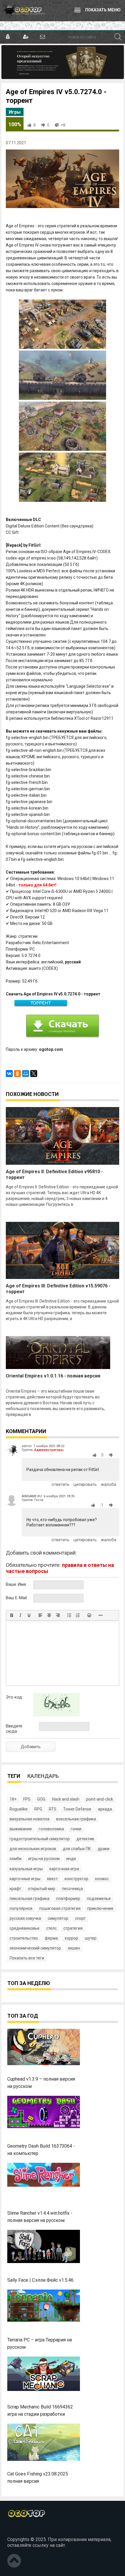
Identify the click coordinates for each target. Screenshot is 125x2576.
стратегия (73, 1928)
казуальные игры (26, 1869)
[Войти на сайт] (8, 37)
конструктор (76, 1879)
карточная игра (64, 1869)
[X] (34, 1074)
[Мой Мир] (26, 1074)
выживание (21, 1829)
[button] (96, 1455)
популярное (21, 1908)
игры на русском (44, 1859)
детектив (85, 1839)
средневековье (25, 1928)
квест (52, 1879)
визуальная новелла (30, 1819)
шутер (91, 1938)
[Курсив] (20, 1615)
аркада (105, 1809)
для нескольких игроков (33, 1849)
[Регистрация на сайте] (25, 37)
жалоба (109, 1484)
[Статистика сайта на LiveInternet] (20, 2530)
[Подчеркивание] (29, 1615)
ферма (51, 1938)
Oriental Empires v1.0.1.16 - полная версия (53, 1376)
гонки (76, 1829)
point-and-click (100, 1799)
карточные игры (25, 1879)
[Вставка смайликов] (89, 1615)
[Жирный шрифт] (12, 1615)
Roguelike (19, 1809)
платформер (68, 1898)
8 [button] (35, 125)
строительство (24, 1938)
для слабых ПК (77, 1849)
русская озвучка (25, 1918)
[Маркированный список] (69, 1615)
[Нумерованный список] (78, 1615)
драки (103, 1849)
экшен (74, 1948)
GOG (41, 1799)
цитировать (85, 1484)
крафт (15, 1889)
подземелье (99, 1898)
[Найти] (118, 37)
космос (102, 1879)
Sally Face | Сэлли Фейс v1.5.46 (40, 2280)
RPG (38, 1809)
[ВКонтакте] (9, 1074)
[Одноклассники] (17, 1074)
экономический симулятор (35, 1948)
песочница (72, 1889)
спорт (80, 1918)
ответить (60, 1484)
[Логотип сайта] (23, 10)
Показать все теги (27, 1958)
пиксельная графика (30, 1898)
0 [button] (48, 125)
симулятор (58, 1918)
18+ (13, 1799)
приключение (100, 1908)
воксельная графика (76, 1819)
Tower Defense (77, 1809)
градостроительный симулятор (40, 1839)
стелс (51, 1928)
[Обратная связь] (42, 37)
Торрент (41, 1003)
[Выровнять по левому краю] (40, 1615)
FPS (27, 1799)
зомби (16, 1859)
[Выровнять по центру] (49, 1615)
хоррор (71, 1938)
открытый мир (42, 1889)
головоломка (51, 1829)
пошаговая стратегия (60, 1908)
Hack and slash (66, 1799)
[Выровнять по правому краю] (58, 1615)
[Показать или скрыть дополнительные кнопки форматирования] (101, 1615)
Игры (15, 112)
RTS (53, 1809)
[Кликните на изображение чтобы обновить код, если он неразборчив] (56, 1715)
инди (71, 1859)
